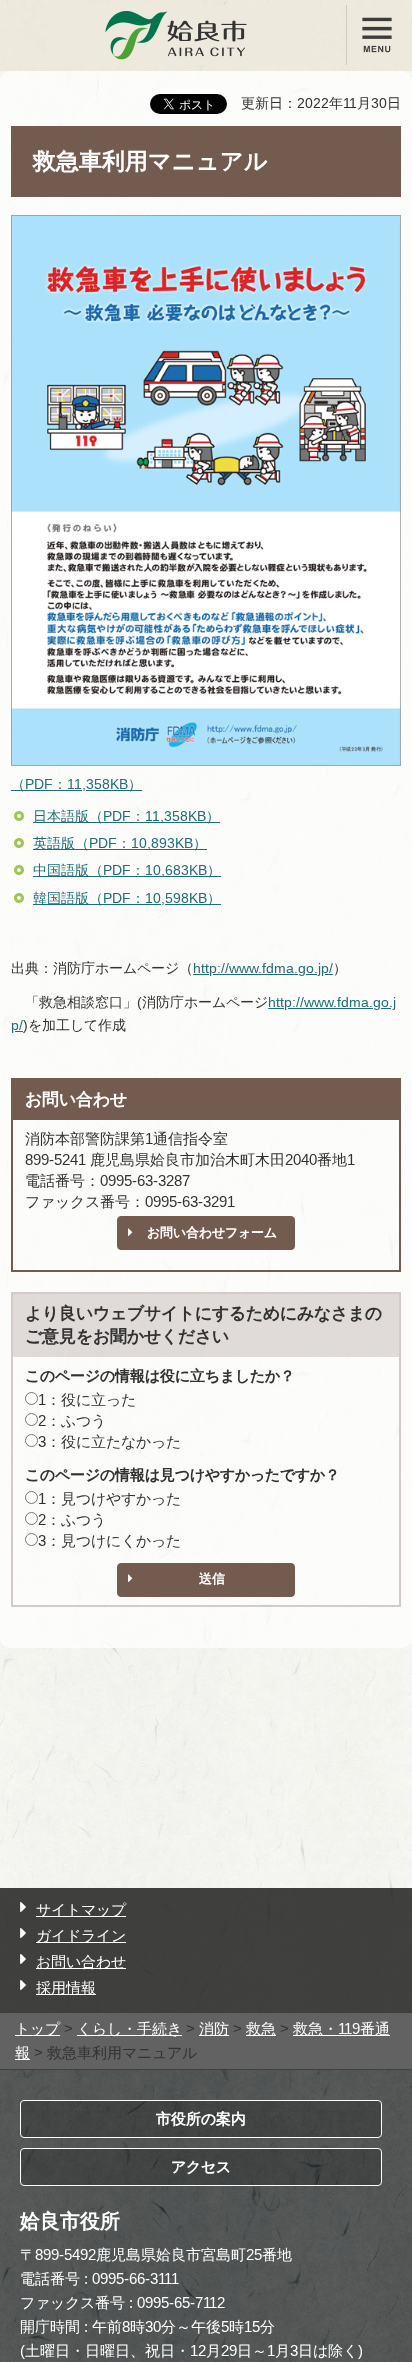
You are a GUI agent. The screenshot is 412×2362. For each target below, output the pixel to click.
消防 (214, 2028)
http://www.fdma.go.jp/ (263, 968)
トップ (37, 2028)
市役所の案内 (201, 2118)
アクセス (201, 2166)
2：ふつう (72, 1420)
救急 (261, 2028)
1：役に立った (87, 1399)
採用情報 (66, 1987)
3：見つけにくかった (109, 1540)
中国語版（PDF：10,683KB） (127, 870)
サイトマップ (81, 1909)
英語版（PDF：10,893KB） (120, 843)
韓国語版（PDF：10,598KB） (127, 898)
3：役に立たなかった (109, 1441)
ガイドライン (81, 1935)
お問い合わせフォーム (212, 1232)
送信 (212, 1578)
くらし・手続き (129, 2028)
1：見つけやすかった (109, 1498)
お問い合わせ (81, 1961)
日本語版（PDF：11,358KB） (126, 816)
